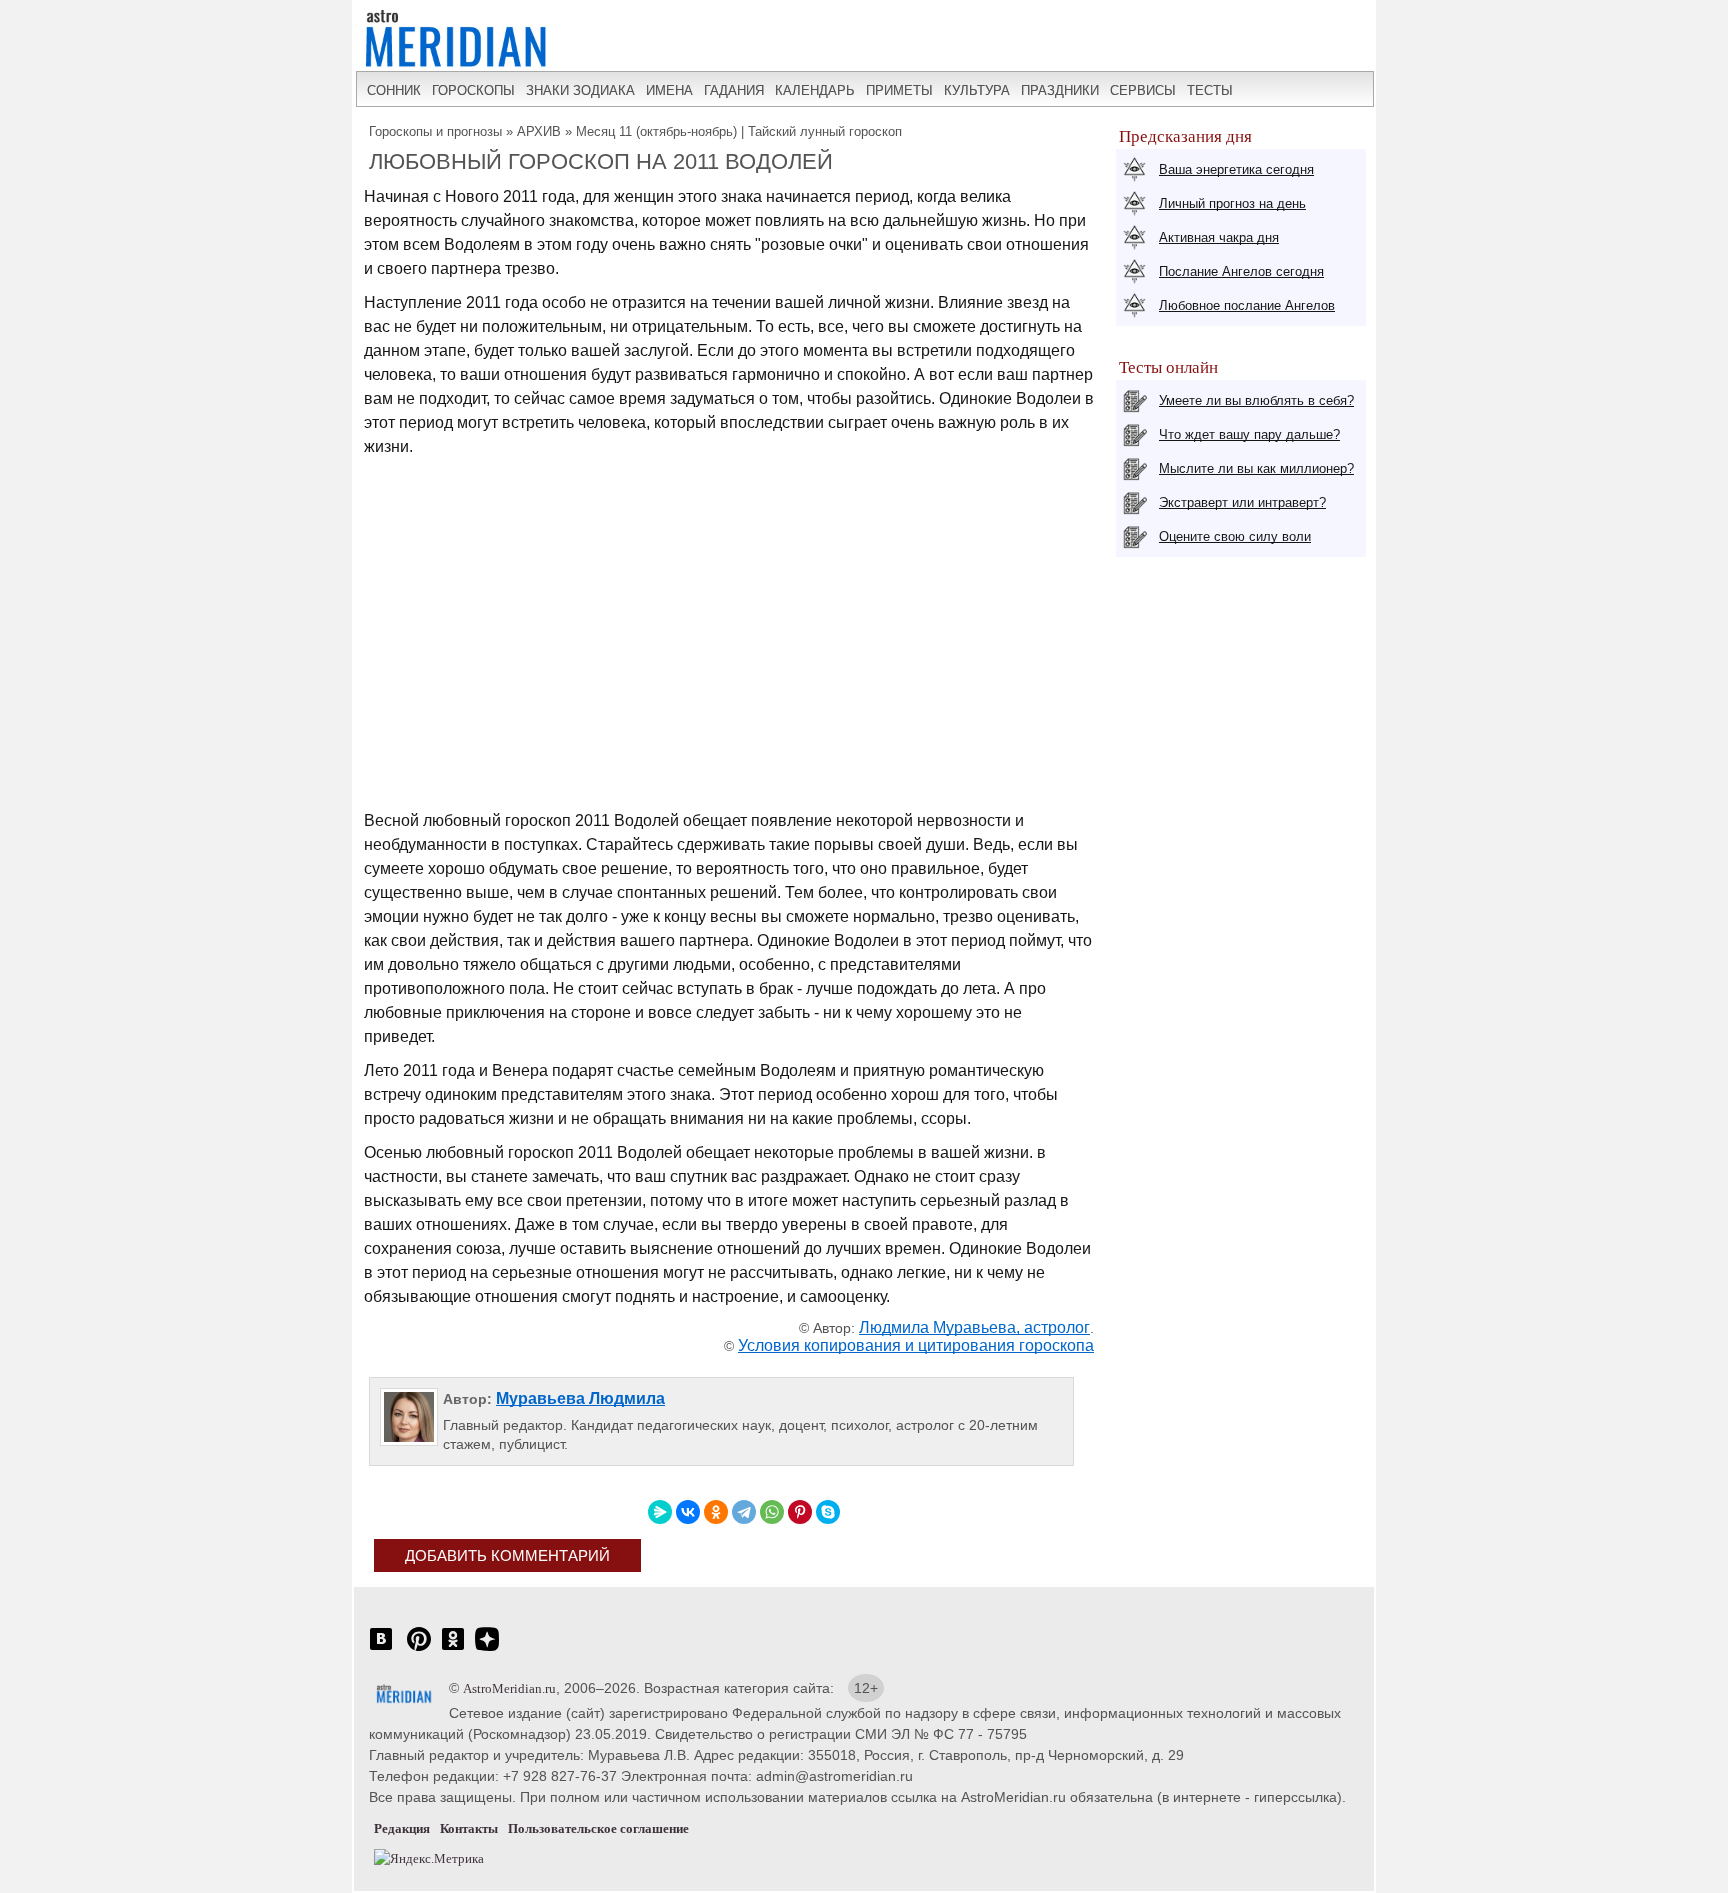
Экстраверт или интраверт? (1242, 502)
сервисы (1143, 90)
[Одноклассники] (716, 1512)
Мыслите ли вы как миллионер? (1256, 468)
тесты (1210, 90)
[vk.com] (381, 1649)
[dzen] (487, 1649)
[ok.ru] (453, 1649)
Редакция (402, 1828)
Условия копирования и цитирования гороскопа (916, 1345)
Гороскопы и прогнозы (435, 131)
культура (977, 90)
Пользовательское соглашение (598, 1828)
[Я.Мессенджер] (660, 1512)
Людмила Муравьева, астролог (974, 1327)
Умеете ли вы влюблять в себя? (1256, 400)
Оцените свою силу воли (1235, 536)
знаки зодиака (580, 90)
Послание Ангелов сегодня (1241, 271)
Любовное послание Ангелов (1247, 305)
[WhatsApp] (772, 1512)
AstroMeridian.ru (509, 1688)
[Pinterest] (800, 1512)
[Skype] (828, 1512)
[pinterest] (419, 1649)
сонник (394, 90)
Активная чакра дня (1219, 237)
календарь (815, 90)
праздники (1060, 90)
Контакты (469, 1828)
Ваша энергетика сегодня (1236, 169)
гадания (734, 90)
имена (669, 90)
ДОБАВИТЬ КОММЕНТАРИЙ (507, 1555)
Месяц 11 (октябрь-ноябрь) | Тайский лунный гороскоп (739, 131)
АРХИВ (539, 131)
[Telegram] (744, 1512)
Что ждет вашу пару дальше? (1249, 434)
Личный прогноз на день (1232, 203)
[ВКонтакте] (688, 1512)
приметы (899, 90)
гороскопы (473, 90)
